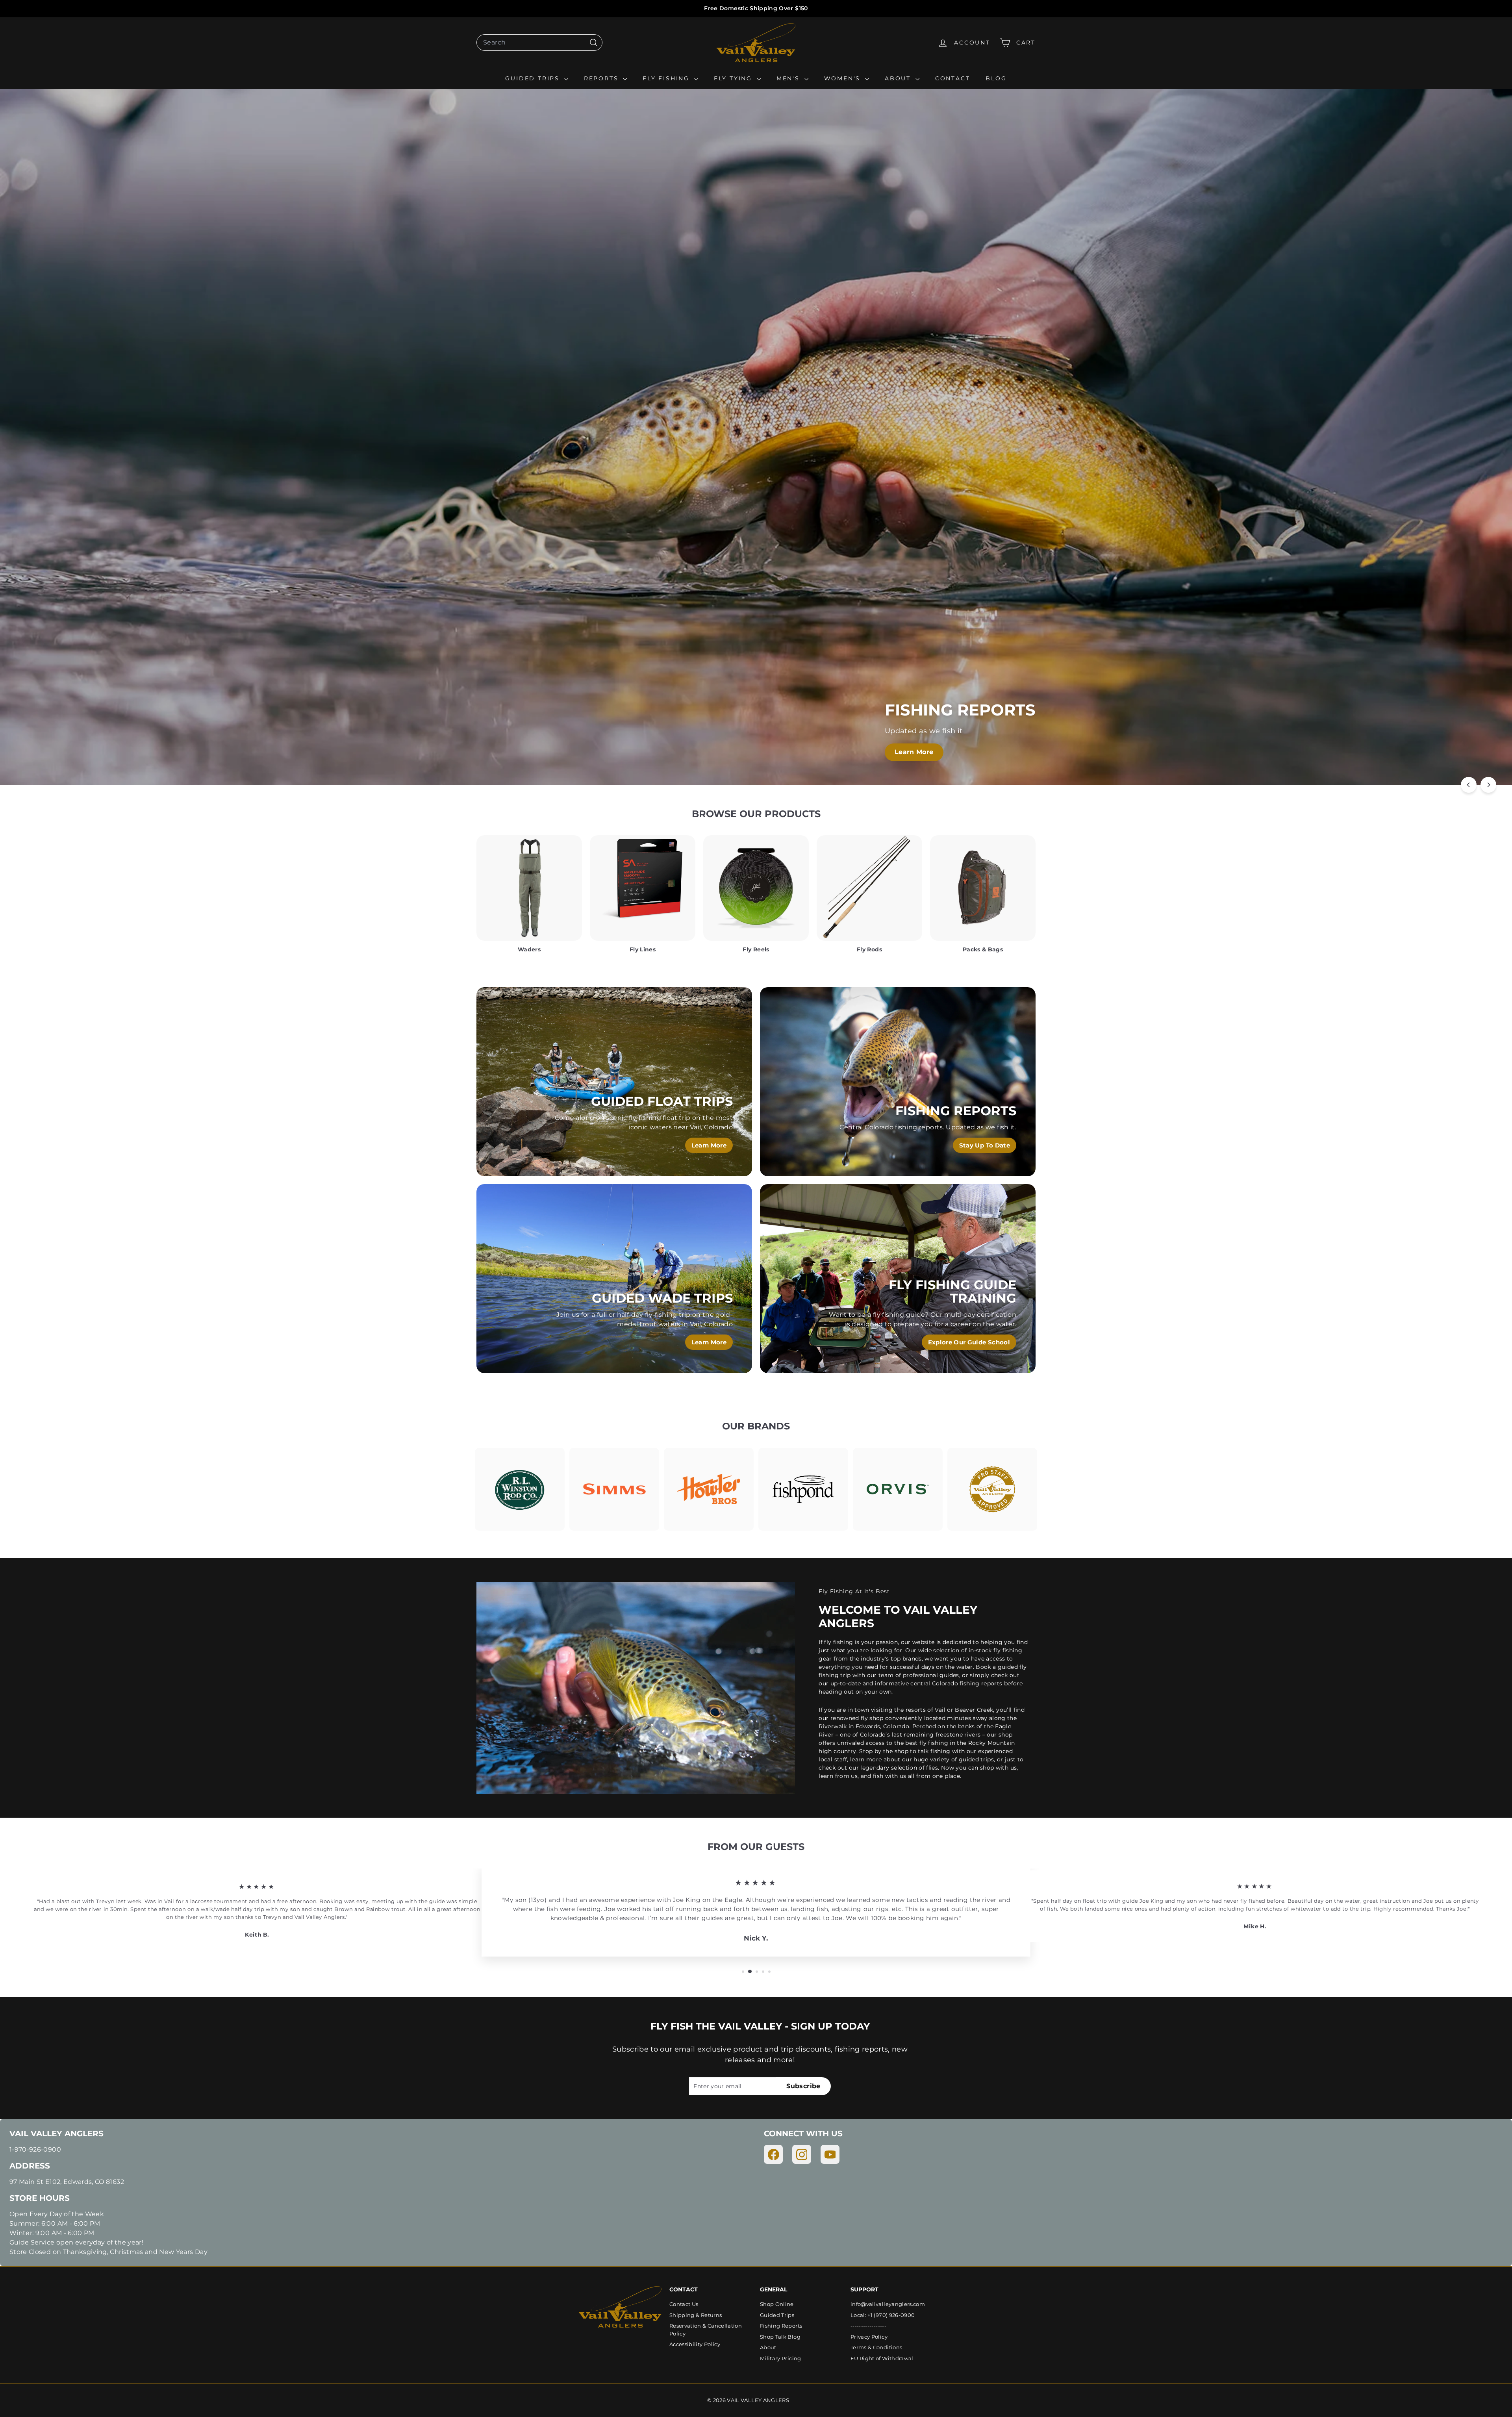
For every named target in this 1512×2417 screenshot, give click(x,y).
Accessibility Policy (695, 2344)
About (899, 78)
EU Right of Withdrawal (882, 2358)
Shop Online (777, 2304)
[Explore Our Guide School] (898, 1279)
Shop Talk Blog (780, 2337)
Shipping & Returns (696, 2315)
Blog (996, 78)
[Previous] (1469, 785)
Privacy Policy (869, 2337)
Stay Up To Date (985, 1145)
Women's (844, 78)
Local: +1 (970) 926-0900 (883, 2315)
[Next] (1488, 785)
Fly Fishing (667, 78)
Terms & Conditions (876, 2347)
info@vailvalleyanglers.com (888, 2304)
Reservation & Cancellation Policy (706, 2330)
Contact (953, 78)
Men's (789, 78)
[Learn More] (614, 1082)
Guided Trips (534, 78)
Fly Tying (734, 78)
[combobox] (539, 43)
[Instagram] (802, 2154)
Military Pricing (781, 2358)
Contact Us (684, 2304)
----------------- (868, 2326)
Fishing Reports (781, 2326)
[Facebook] (773, 2154)
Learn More (868, 752)
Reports (602, 78)
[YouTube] (830, 2154)
